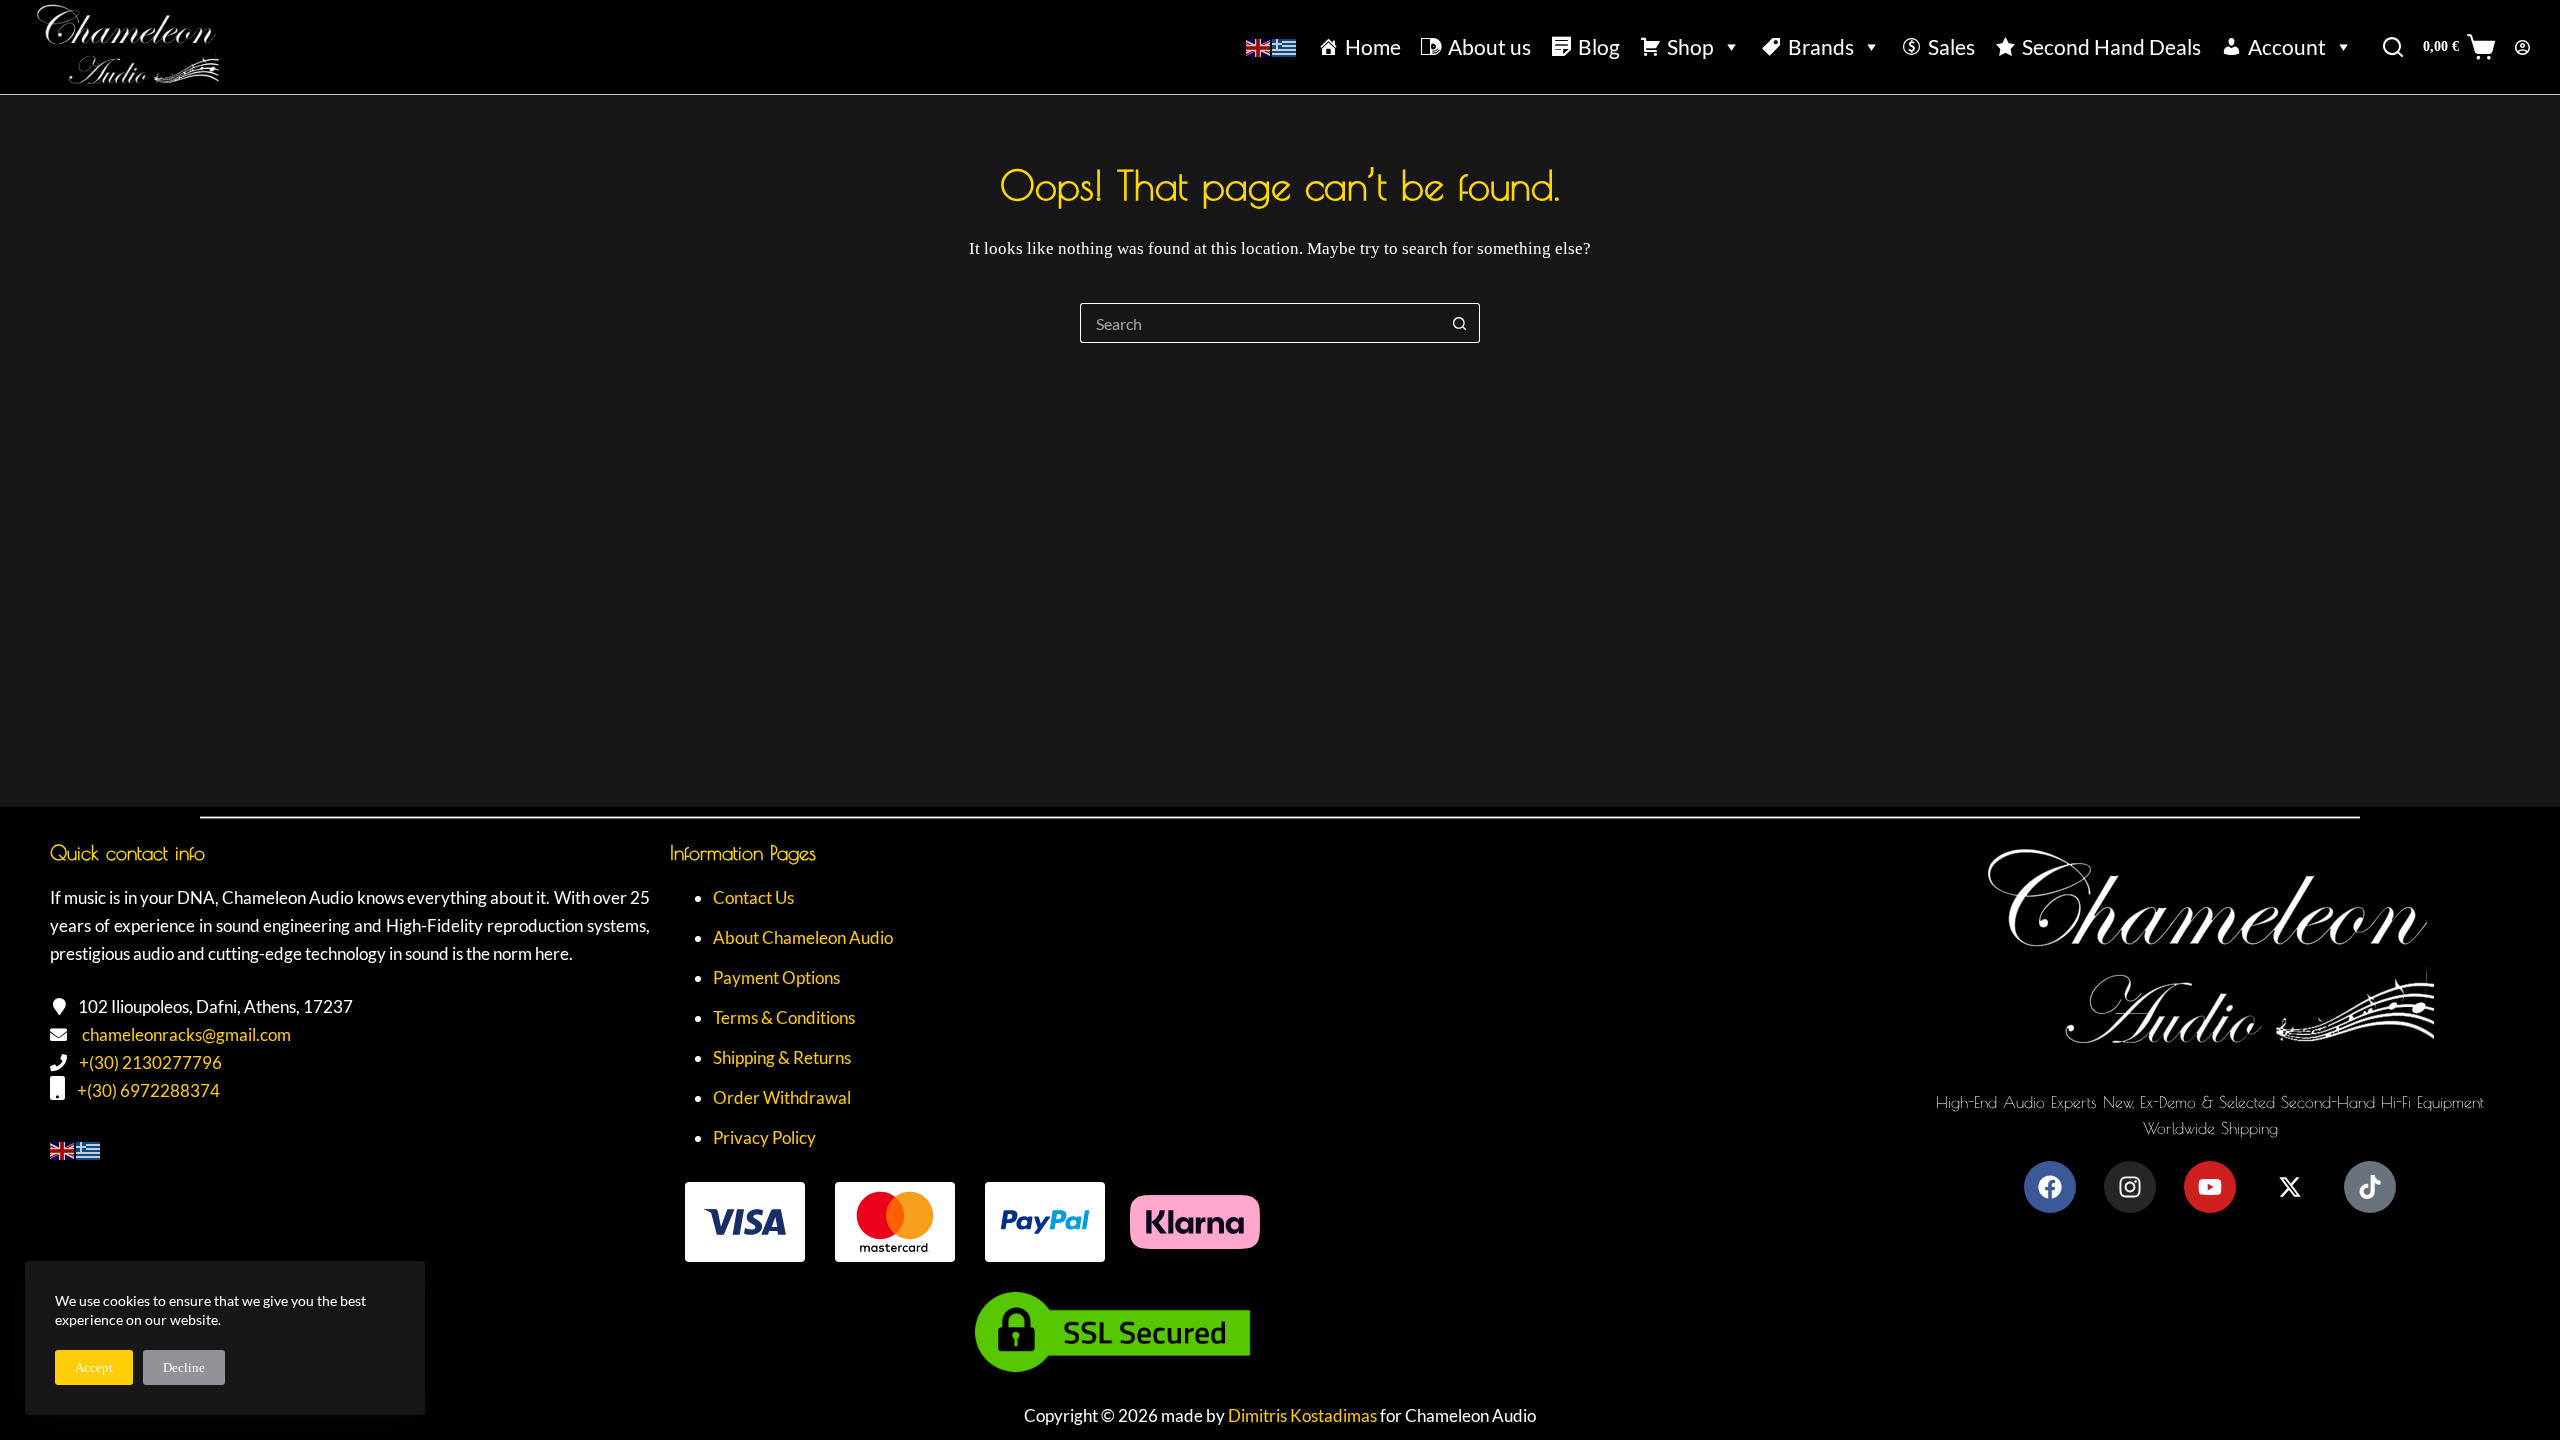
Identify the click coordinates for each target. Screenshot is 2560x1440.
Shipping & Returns (782, 1057)
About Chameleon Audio (803, 937)
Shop (1690, 46)
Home (1373, 46)
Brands (1821, 46)
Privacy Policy (764, 1137)
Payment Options (776, 977)
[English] (1259, 46)
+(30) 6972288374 (148, 1090)
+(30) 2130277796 (150, 1062)
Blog (1599, 46)
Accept (94, 1367)
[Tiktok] (2370, 1187)
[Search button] (1460, 323)
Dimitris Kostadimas (1302, 1415)
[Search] (2393, 47)
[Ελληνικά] (1285, 46)
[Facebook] (2050, 1187)
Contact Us (753, 897)
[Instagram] (2130, 1187)
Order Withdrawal (782, 1097)
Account (2287, 46)
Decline (184, 1367)
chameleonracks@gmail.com (186, 1034)
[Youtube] (2210, 1187)
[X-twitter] (2290, 1187)
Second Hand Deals (2111, 46)
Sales (1951, 46)
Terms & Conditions (784, 1017)
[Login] (2522, 47)
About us (1489, 46)
